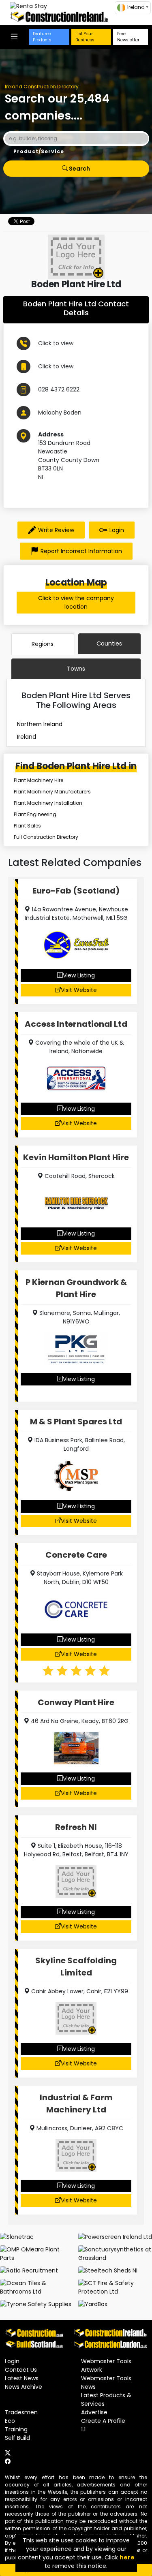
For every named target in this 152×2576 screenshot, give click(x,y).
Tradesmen (21, 2412)
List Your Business (85, 37)
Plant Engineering (35, 814)
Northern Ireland (40, 724)
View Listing (79, 975)
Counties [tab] (109, 643)
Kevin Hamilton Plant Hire (76, 1157)
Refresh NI (76, 1827)
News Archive (24, 2387)
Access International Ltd (76, 1024)
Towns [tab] (76, 669)
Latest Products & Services (106, 2400)
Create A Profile (103, 2421)
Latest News (22, 2378)
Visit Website (79, 990)
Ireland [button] (136, 7)
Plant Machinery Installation (48, 803)
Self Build (17, 2438)
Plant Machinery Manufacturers (52, 792)
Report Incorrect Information (81, 551)
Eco (10, 2421)
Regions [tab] (43, 644)
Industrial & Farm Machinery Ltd (76, 2104)
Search (79, 169)
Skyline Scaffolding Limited (76, 1967)
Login (117, 530)
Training (16, 2429)
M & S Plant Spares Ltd (76, 1422)
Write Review (56, 530)
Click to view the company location (76, 602)
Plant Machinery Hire (39, 780)
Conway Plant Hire (76, 1702)
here (127, 2557)
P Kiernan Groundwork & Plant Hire (76, 1288)
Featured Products (42, 37)
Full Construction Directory (46, 837)
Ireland (27, 737)
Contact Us (21, 2370)
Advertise (94, 2412)
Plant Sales (27, 826)
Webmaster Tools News (106, 2383)
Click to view (56, 343)
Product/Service (39, 151)
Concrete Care (76, 1555)
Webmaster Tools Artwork (106, 2365)
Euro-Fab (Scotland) (76, 891)
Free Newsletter (128, 37)
